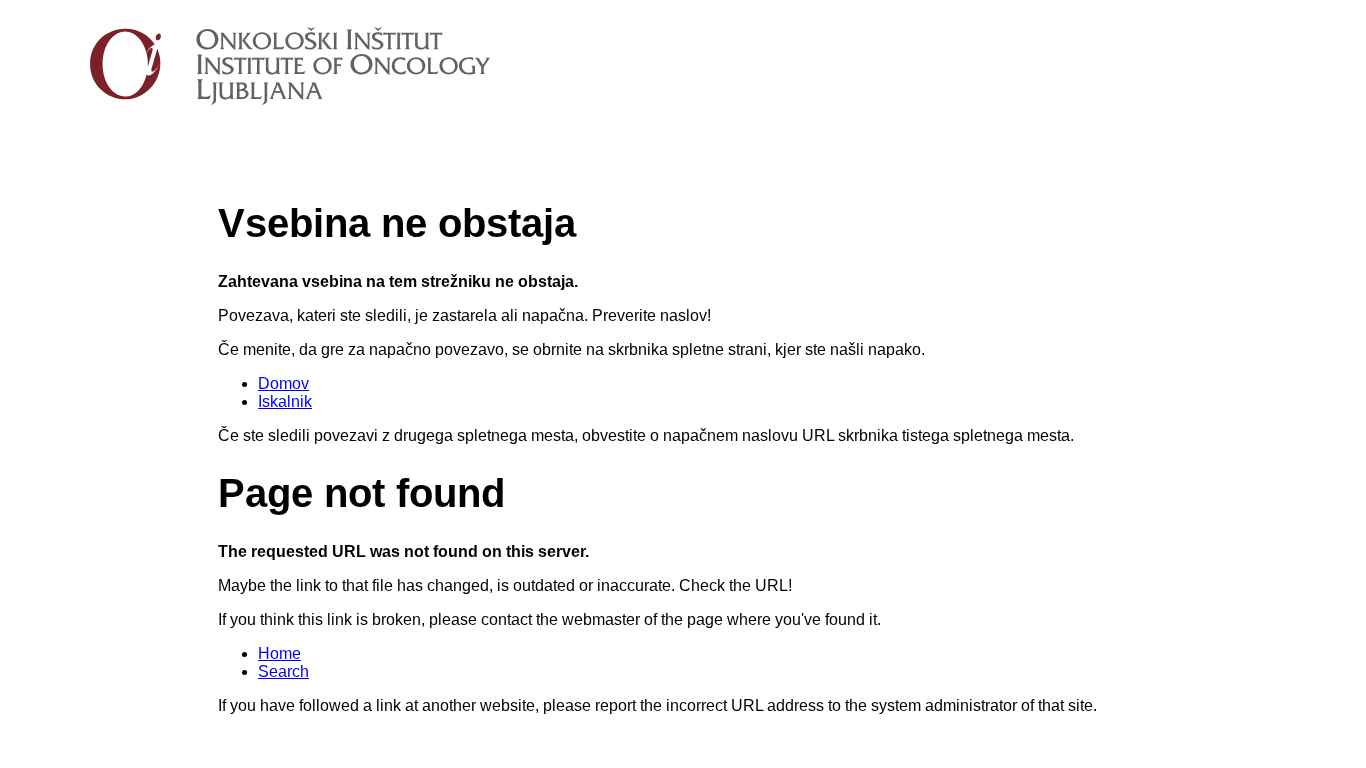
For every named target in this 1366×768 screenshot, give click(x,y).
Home (279, 653)
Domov (283, 383)
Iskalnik (285, 401)
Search (283, 671)
